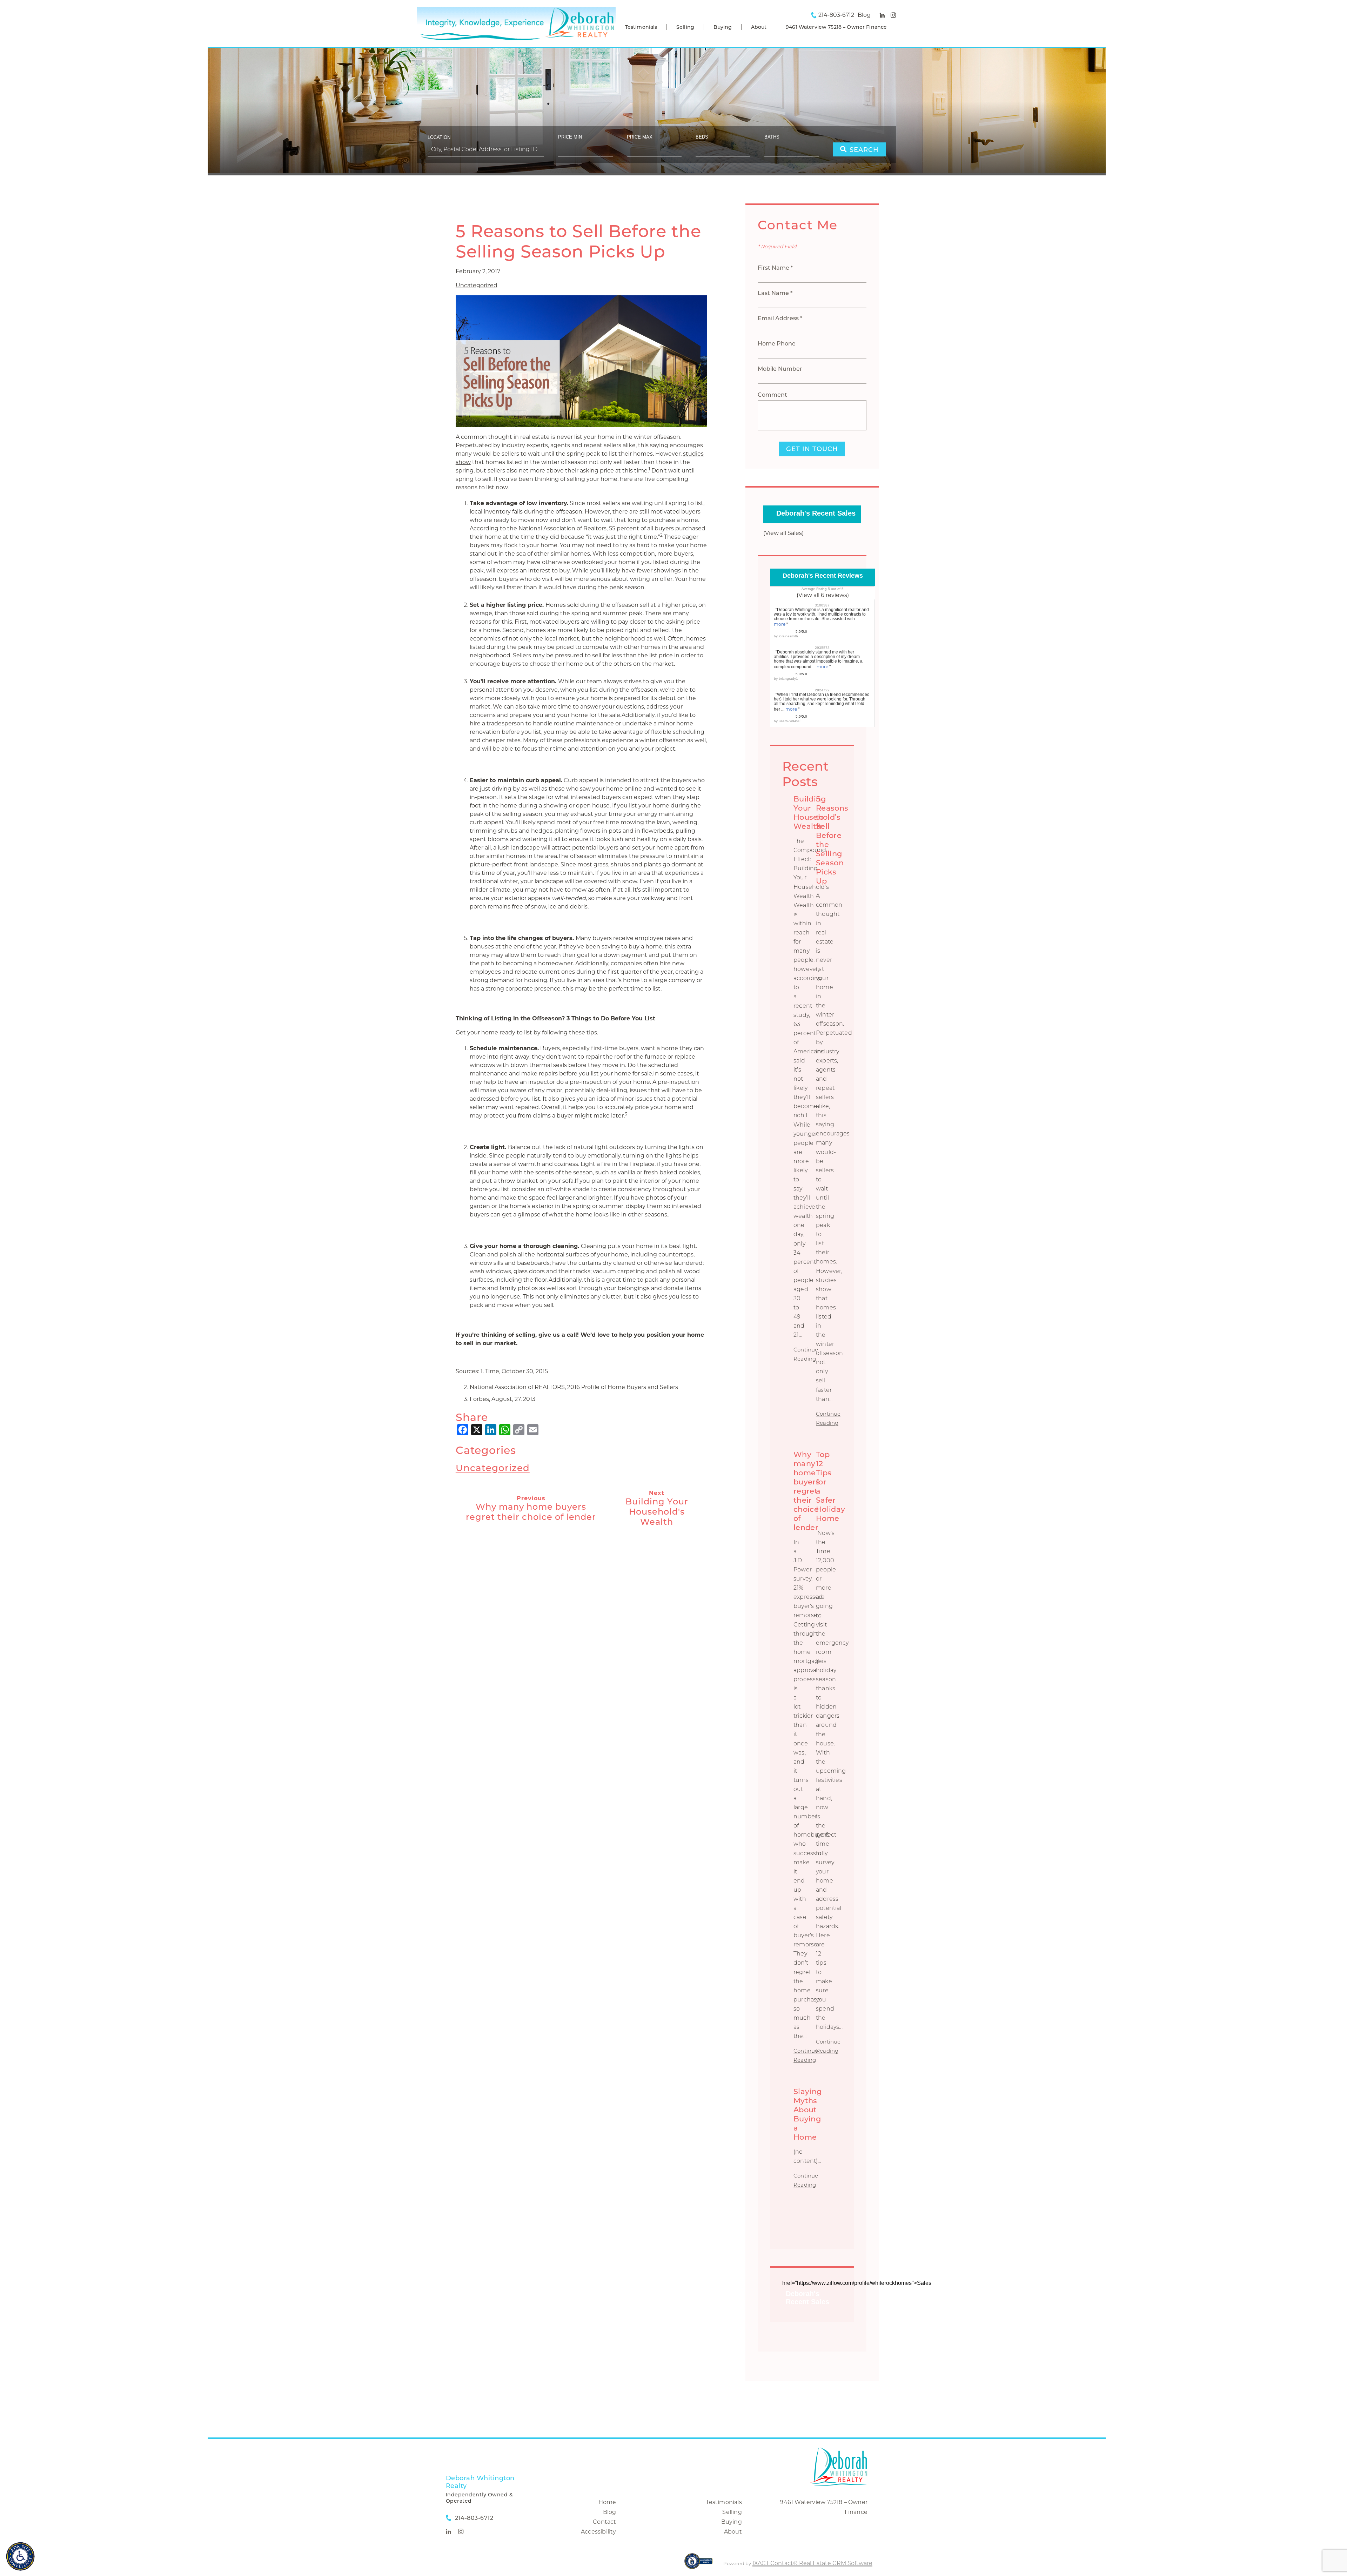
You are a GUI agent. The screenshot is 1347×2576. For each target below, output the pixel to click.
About (759, 27)
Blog (610, 2512)
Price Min (570, 137)
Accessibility (599, 2532)
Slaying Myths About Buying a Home (807, 2114)
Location (439, 137)
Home (607, 2502)
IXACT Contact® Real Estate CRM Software (812, 2563)
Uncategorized (477, 285)
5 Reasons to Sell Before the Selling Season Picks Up (578, 241)
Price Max (640, 137)
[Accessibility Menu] (20, 2556)
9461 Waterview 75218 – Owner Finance (836, 27)
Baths (772, 137)
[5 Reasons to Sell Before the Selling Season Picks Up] (581, 423)
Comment (772, 395)
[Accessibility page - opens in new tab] (699, 2565)
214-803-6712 (836, 15)
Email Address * (780, 318)
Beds (702, 137)
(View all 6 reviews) (823, 595)
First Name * (775, 268)
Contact (604, 2522)
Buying (723, 27)
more (780, 624)
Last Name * (775, 293)
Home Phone (777, 344)
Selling (685, 27)
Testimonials (641, 27)
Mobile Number (780, 369)
